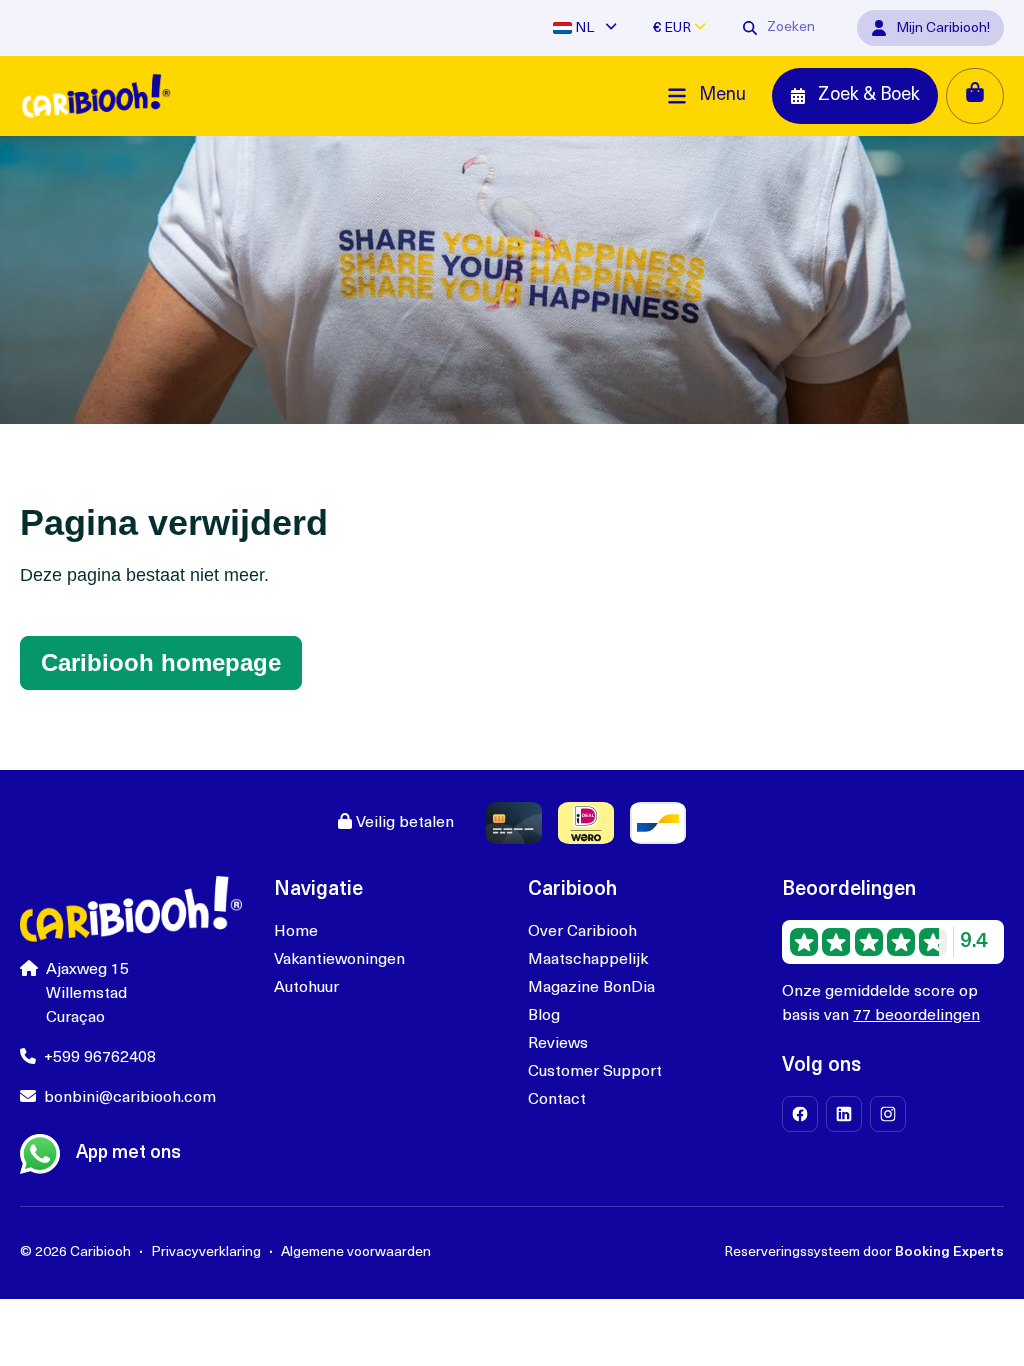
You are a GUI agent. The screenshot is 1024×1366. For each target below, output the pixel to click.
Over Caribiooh (582, 932)
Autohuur (306, 988)
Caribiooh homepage (161, 662)
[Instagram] (888, 1114)
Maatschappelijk (588, 960)
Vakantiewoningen (339, 960)
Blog (544, 1016)
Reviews (558, 1044)
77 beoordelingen (916, 1016)
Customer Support (595, 1072)
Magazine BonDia (591, 988)
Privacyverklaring (206, 1252)
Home (296, 932)
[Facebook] (800, 1114)
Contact (557, 1100)
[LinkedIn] (844, 1114)
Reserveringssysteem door (864, 1252)
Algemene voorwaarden (356, 1252)
